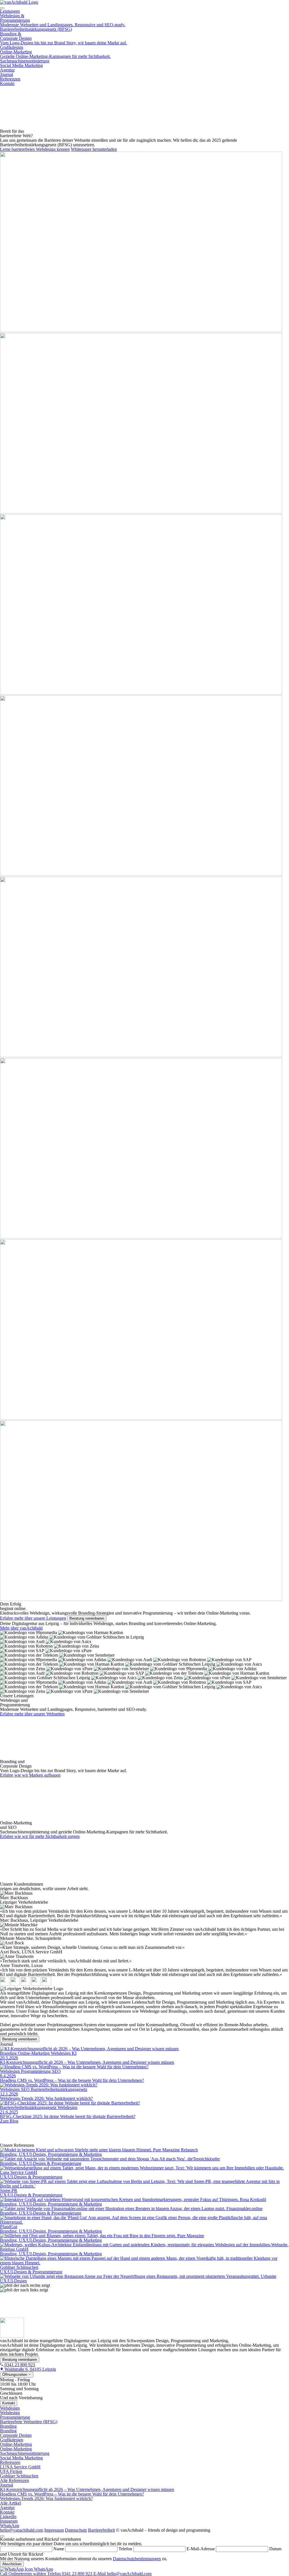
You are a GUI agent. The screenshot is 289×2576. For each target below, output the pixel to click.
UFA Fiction (11, 2471)
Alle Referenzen (15, 2480)
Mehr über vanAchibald (21, 1628)
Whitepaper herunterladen (94, 149)
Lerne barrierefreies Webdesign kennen (35, 149)
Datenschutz (76, 2530)
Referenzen (10, 79)
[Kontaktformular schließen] (2, 2536)
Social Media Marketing (21, 65)
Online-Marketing (55, 54)
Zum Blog (9, 2121)
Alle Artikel (10, 2503)
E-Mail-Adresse (201, 2549)
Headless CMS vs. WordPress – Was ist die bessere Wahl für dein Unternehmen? (72, 2494)
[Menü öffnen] (2, 8)
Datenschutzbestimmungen (137, 2559)
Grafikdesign (12, 47)
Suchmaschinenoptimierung (25, 61)
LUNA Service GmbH (20, 2467)
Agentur (7, 70)
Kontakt (7, 83)
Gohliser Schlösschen (19, 2476)
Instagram (9, 2521)
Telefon (125, 2549)
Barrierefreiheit (101, 2530)
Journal (6, 74)
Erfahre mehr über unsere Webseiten (32, 1714)
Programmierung (15, 2417)
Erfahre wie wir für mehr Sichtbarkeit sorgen (40, 1836)
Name (59, 2549)
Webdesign (10, 2408)
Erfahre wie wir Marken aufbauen (30, 1775)
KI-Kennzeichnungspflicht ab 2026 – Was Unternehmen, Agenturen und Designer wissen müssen (87, 2489)
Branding (8, 2426)
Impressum (54, 2530)
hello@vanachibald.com (22, 2530)
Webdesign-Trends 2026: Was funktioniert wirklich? (46, 2498)
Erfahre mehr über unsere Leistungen (33, 1618)
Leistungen (10, 11)
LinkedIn (8, 2517)
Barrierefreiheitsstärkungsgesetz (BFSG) (36, 29)
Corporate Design (16, 2435)
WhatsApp (10, 2526)
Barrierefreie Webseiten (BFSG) (29, 2422)
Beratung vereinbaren (87, 1618)
